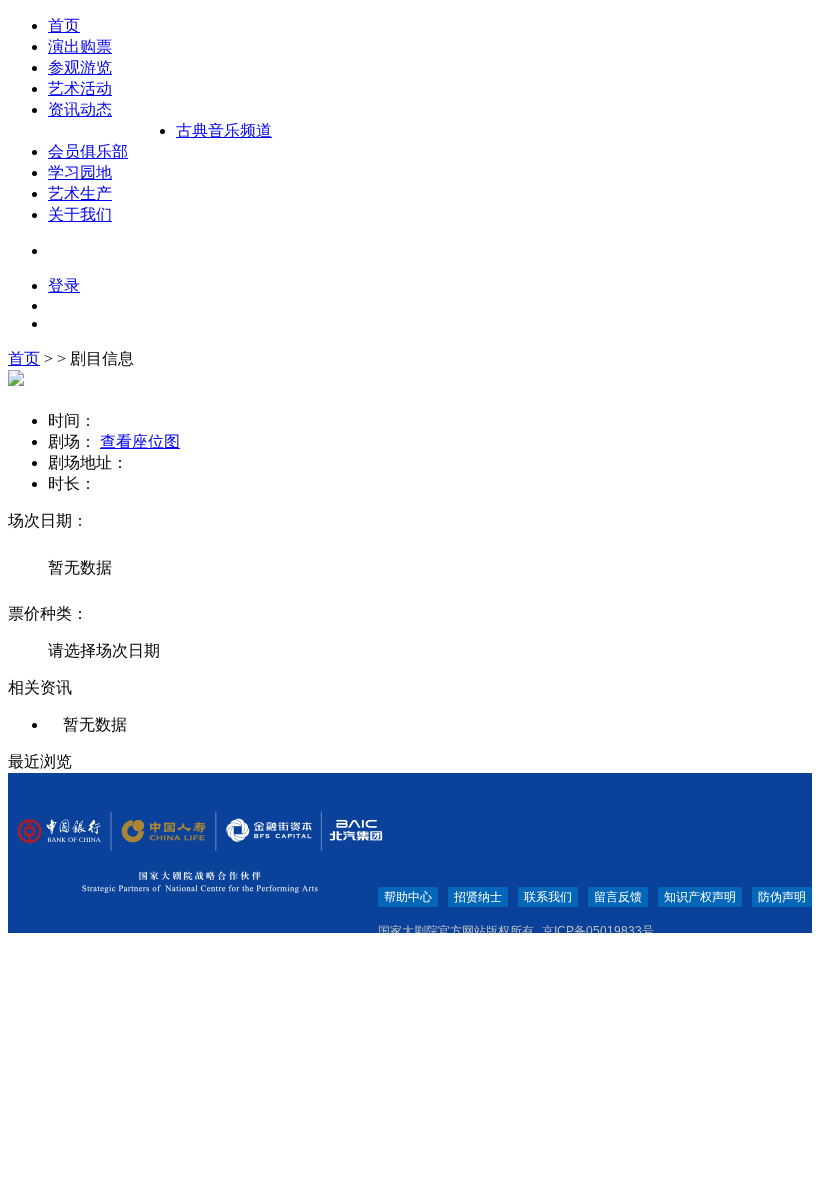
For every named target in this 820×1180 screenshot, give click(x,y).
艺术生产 (80, 193)
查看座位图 (140, 441)
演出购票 (80, 46)
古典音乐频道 (224, 130)
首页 (64, 25)
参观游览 (80, 67)
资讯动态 (80, 109)
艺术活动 (80, 88)
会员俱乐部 (88, 151)
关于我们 (80, 214)
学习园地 (80, 172)
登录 (64, 285)
